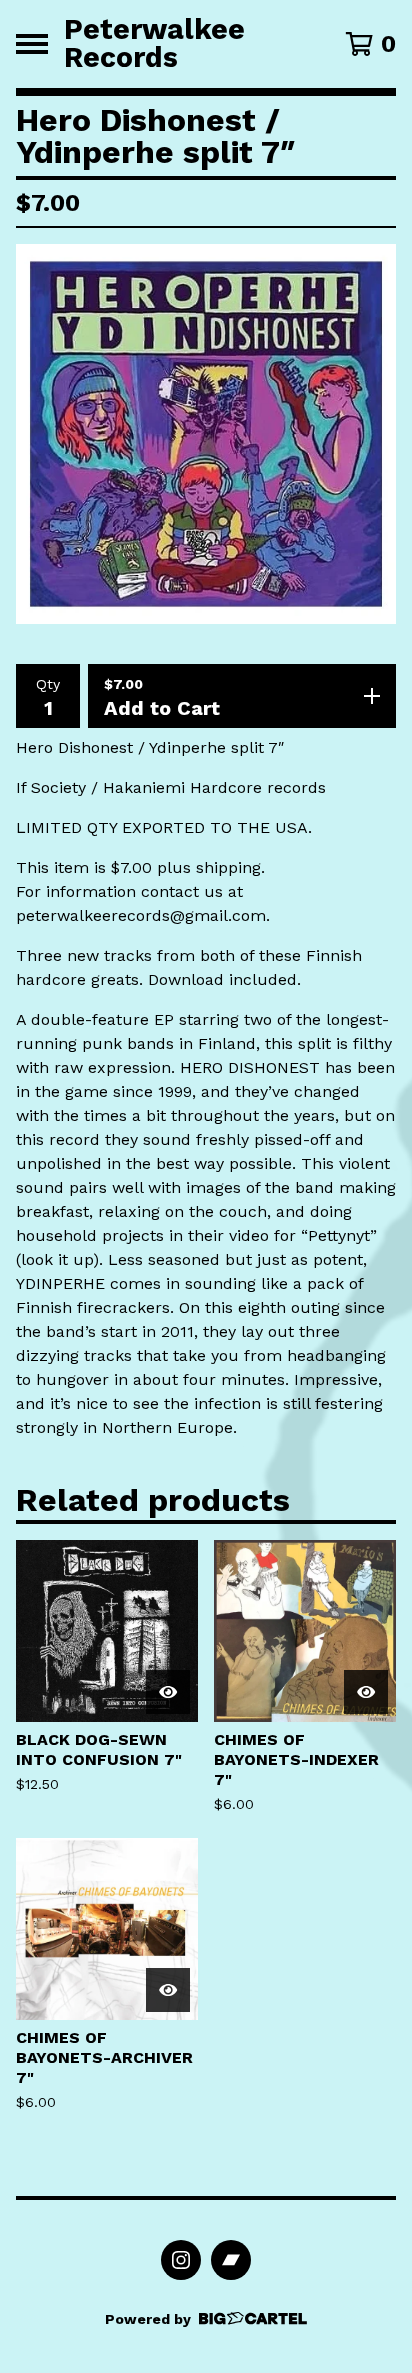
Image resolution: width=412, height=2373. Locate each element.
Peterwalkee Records (154, 44)
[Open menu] (32, 44)
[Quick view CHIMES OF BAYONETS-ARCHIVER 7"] (168, 1990)
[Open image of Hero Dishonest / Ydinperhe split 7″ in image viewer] (206, 434)
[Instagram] (181, 2260)
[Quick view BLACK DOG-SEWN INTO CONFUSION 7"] (168, 1692)
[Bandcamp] (231, 2260)
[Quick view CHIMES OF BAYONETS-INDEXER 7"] (366, 1692)
